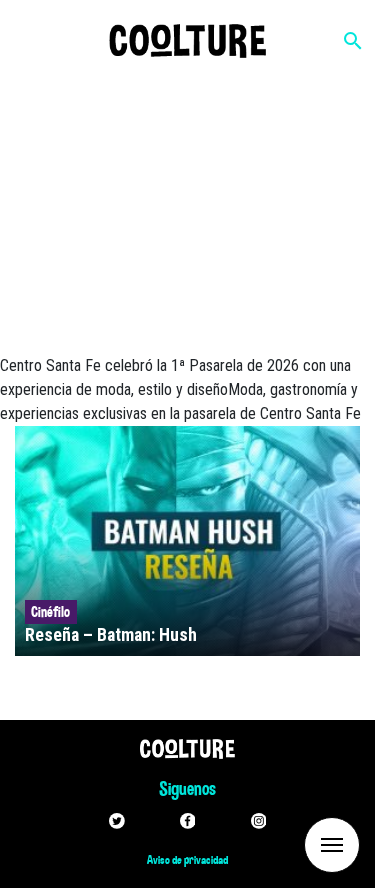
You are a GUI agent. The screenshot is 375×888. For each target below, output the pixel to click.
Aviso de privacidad (187, 860)
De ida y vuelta (295, 843)
